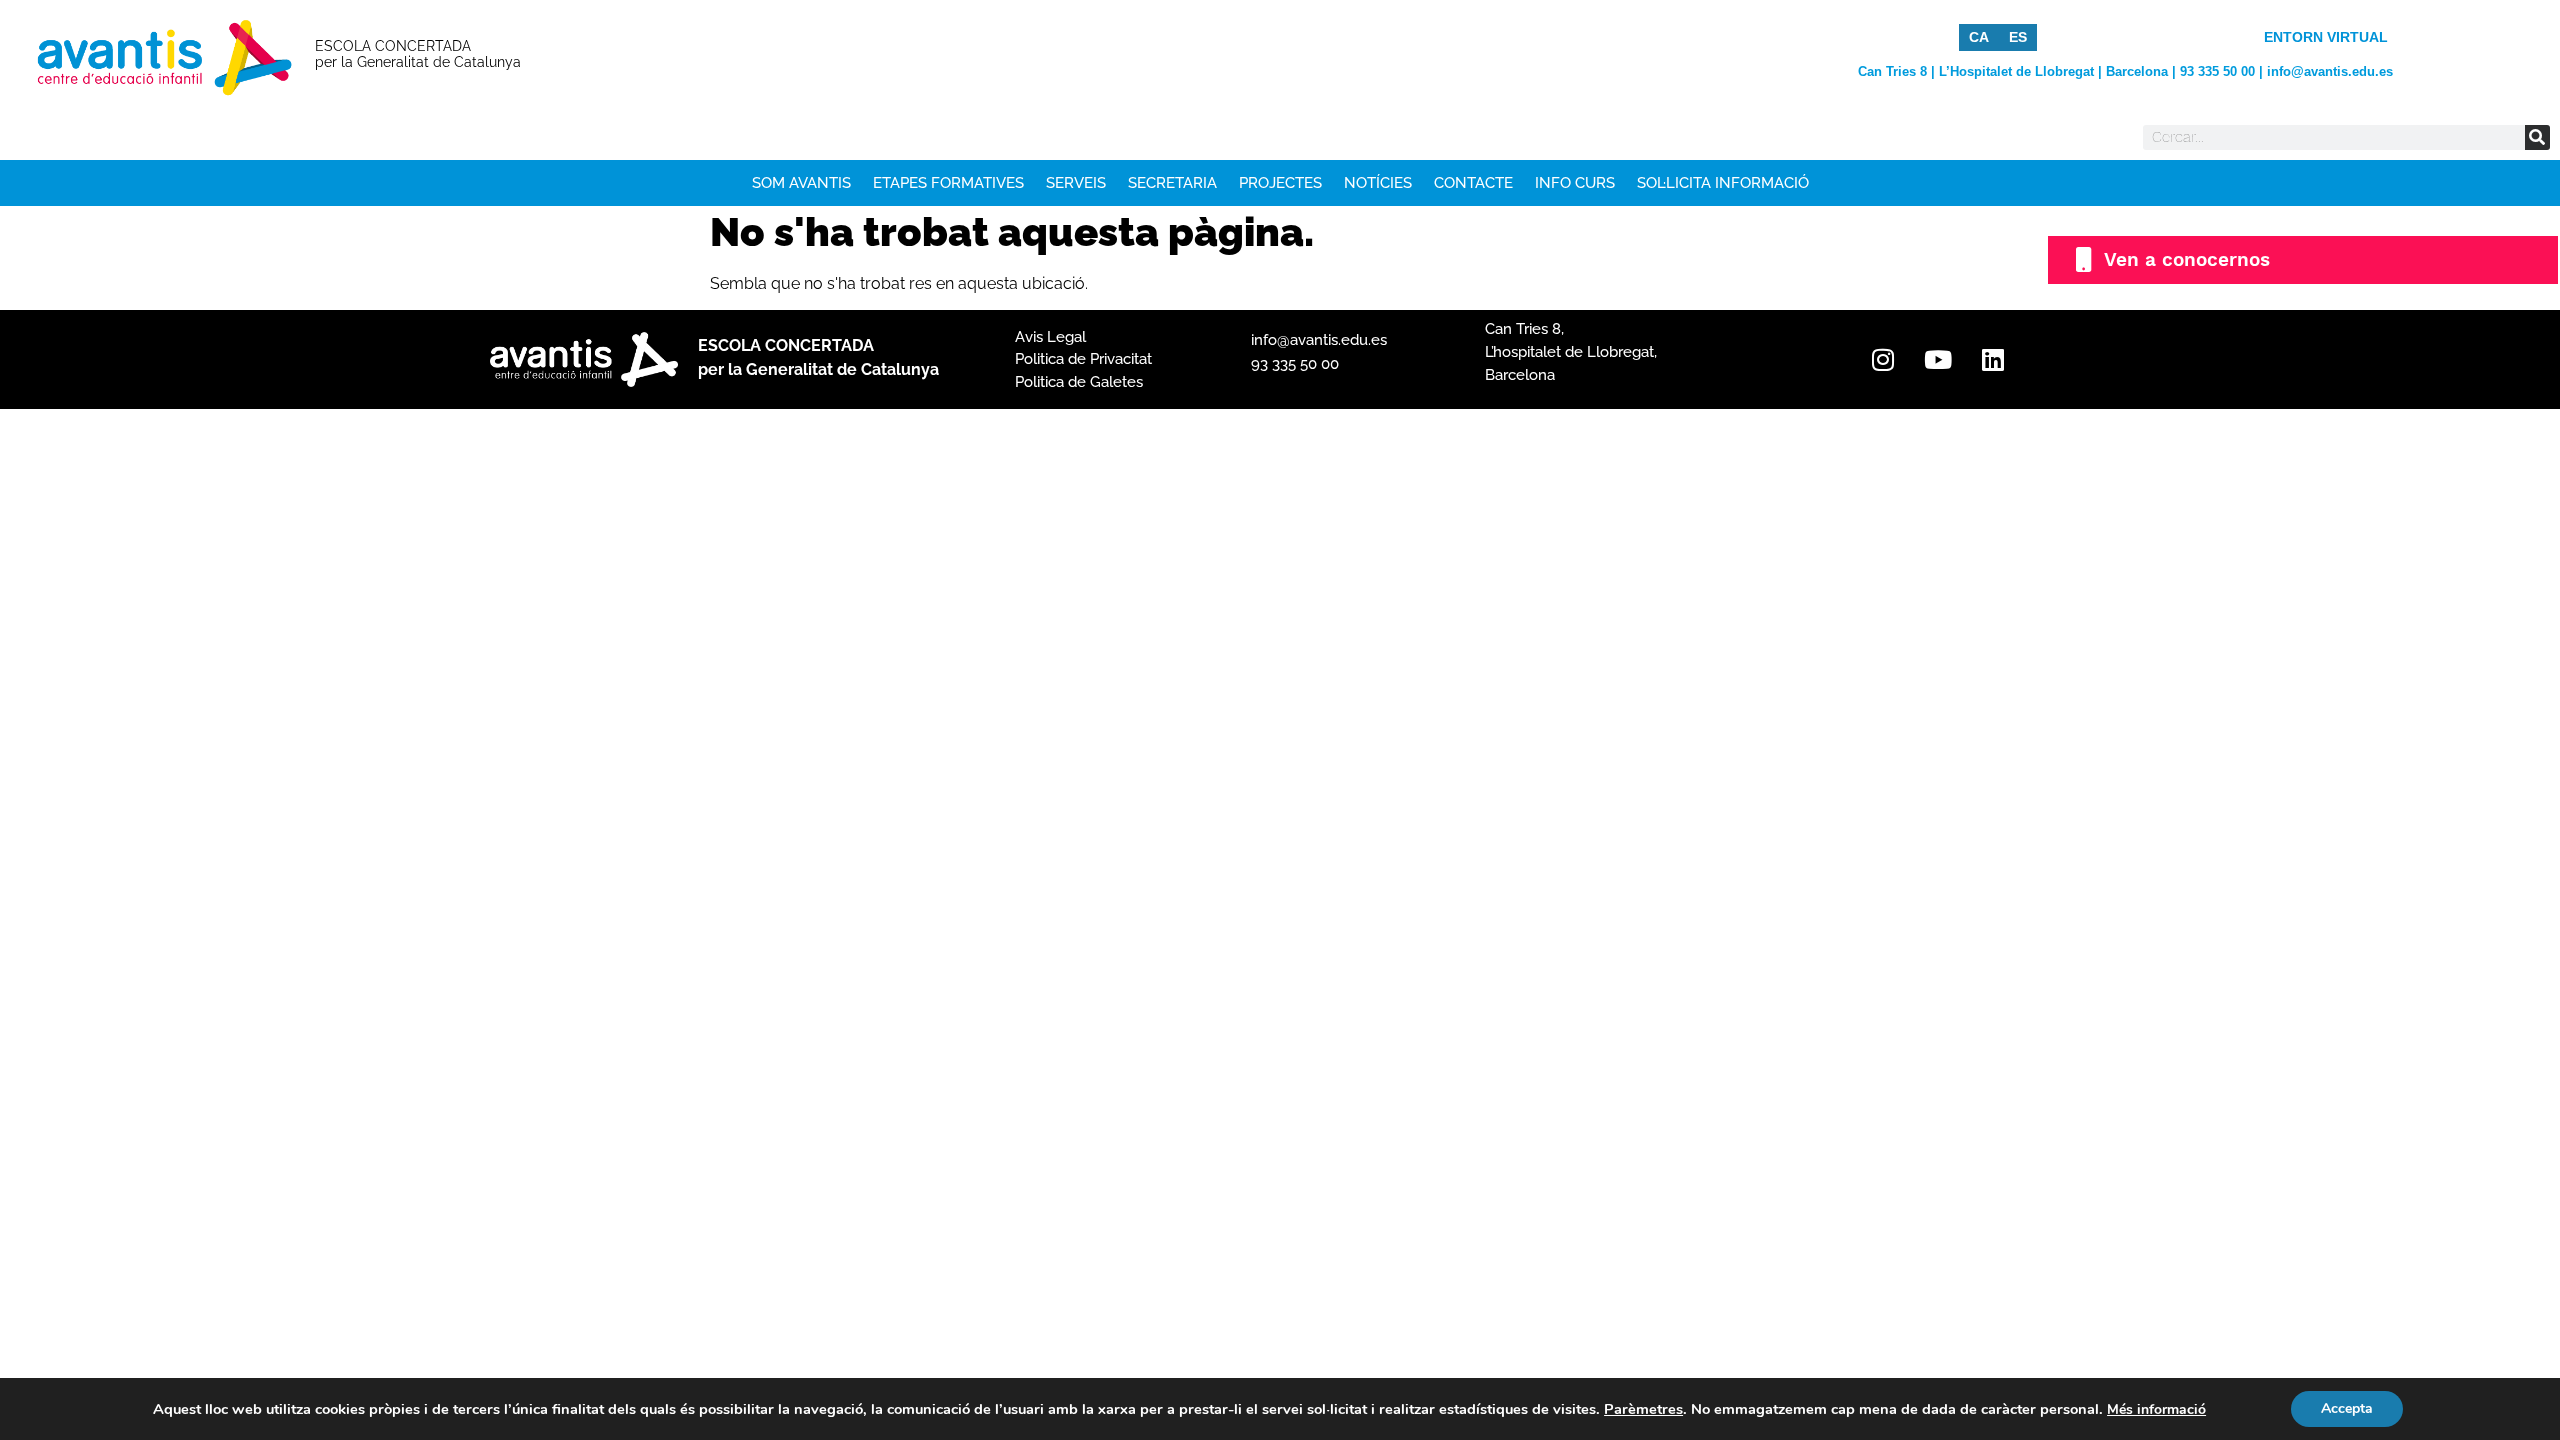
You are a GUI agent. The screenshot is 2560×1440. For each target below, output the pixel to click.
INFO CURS (1575, 183)
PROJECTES (1280, 183)
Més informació (2156, 1409)
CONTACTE (1473, 183)
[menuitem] (1979, 37)
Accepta (2347, 1408)
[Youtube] (1938, 360)
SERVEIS (1076, 183)
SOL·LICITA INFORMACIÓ (1723, 183)
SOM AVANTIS (801, 183)
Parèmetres (1643, 1409)
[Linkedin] (1993, 360)
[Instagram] (1883, 360)
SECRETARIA (1172, 183)
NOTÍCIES (1378, 183)
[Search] (2537, 137)
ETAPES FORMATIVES (948, 183)
